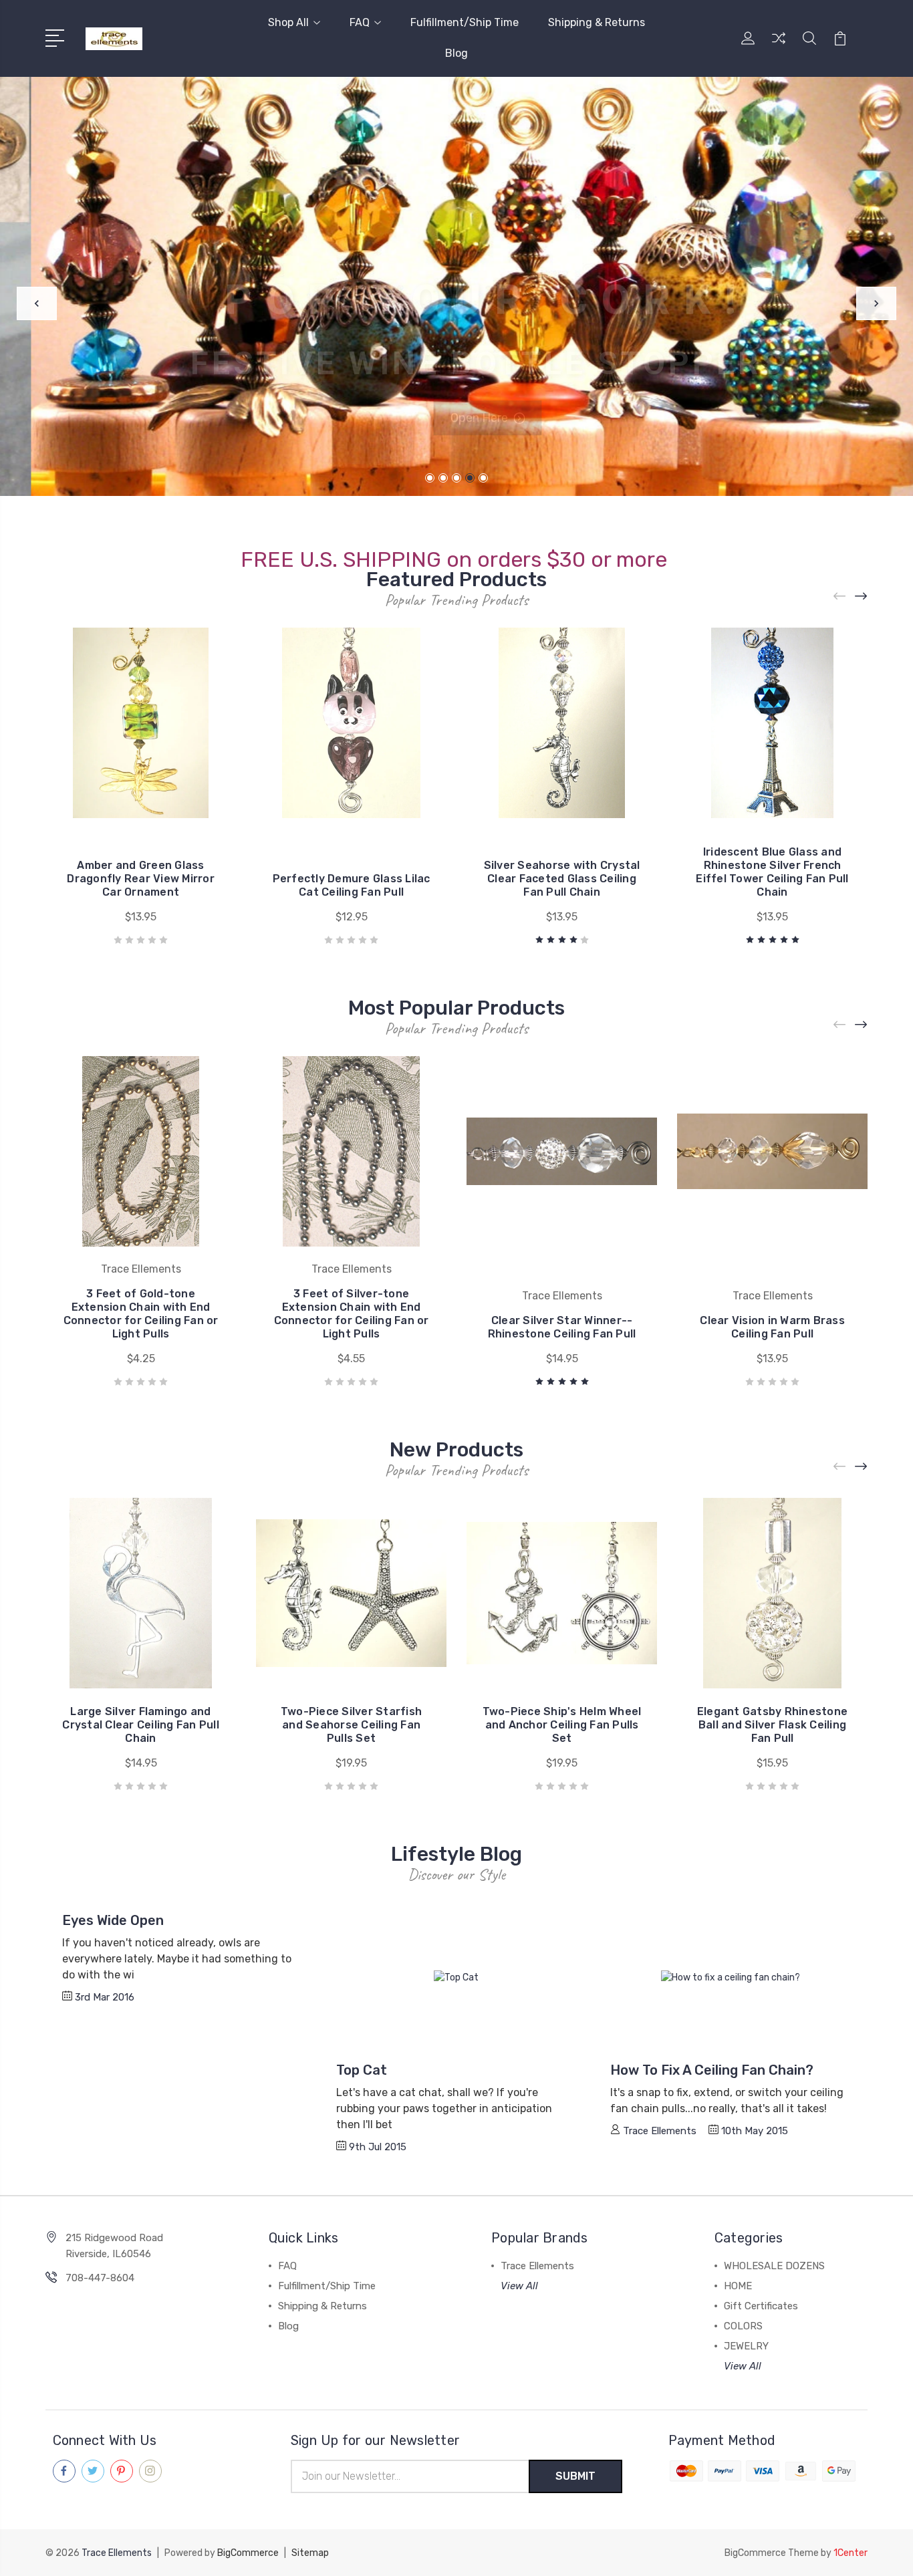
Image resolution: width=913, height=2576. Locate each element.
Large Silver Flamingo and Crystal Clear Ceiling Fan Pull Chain (141, 1725)
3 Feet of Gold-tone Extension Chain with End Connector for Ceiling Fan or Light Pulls (141, 1314)
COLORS (743, 2326)
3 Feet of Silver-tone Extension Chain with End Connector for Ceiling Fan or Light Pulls (352, 1314)
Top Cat (362, 2070)
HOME (738, 2286)
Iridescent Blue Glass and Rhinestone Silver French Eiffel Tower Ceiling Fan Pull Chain (772, 872)
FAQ (360, 22)
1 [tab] (430, 478)
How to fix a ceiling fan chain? (712, 2070)
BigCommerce (248, 2553)
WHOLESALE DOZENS (774, 2266)
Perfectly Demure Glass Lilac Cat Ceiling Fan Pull (352, 885)
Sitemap (310, 2553)
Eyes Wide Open (113, 1920)
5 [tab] (483, 478)
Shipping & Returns (597, 22)
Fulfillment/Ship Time (465, 22)
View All (519, 2286)
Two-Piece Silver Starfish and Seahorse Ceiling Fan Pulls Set (351, 1725)
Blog (456, 53)
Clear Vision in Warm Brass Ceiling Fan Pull (772, 1327)
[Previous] (37, 303)
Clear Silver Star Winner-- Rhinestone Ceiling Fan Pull (562, 1327)
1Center (851, 2553)
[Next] (876, 303)
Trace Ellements (537, 2266)
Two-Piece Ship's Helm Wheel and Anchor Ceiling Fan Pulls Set (562, 1725)
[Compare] (779, 46)
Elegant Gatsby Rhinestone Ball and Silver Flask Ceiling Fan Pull (772, 1725)
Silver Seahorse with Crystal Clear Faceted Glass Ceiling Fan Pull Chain (562, 879)
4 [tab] (470, 478)
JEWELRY (746, 2346)
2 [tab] (443, 478)
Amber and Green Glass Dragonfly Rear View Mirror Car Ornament (141, 879)
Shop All (288, 22)
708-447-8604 (100, 2278)
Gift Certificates (761, 2306)
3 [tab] (456, 478)
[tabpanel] (456, 286)
